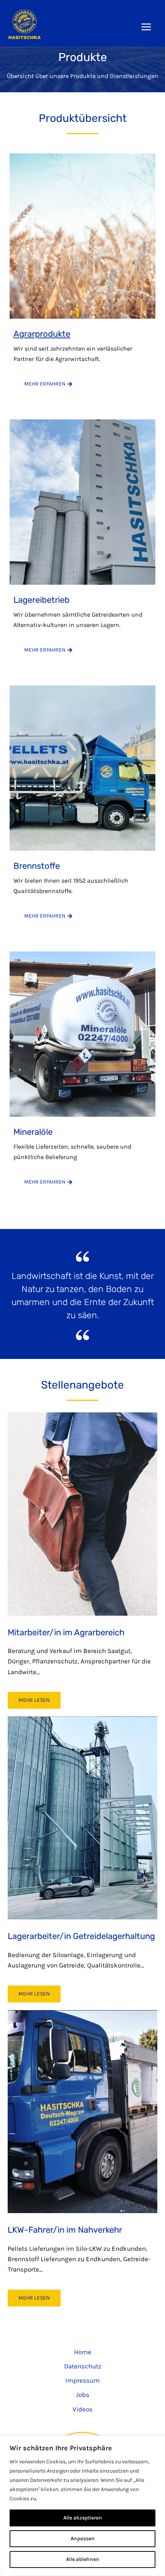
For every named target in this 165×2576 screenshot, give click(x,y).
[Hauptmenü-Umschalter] (147, 27)
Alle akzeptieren (83, 2518)
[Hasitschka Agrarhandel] (25, 24)
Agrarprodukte (42, 334)
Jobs (83, 2395)
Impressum (82, 2380)
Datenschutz (83, 2366)
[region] (82, 2506)
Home (83, 2352)
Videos (82, 2409)
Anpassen (83, 2539)
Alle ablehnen (83, 2559)
